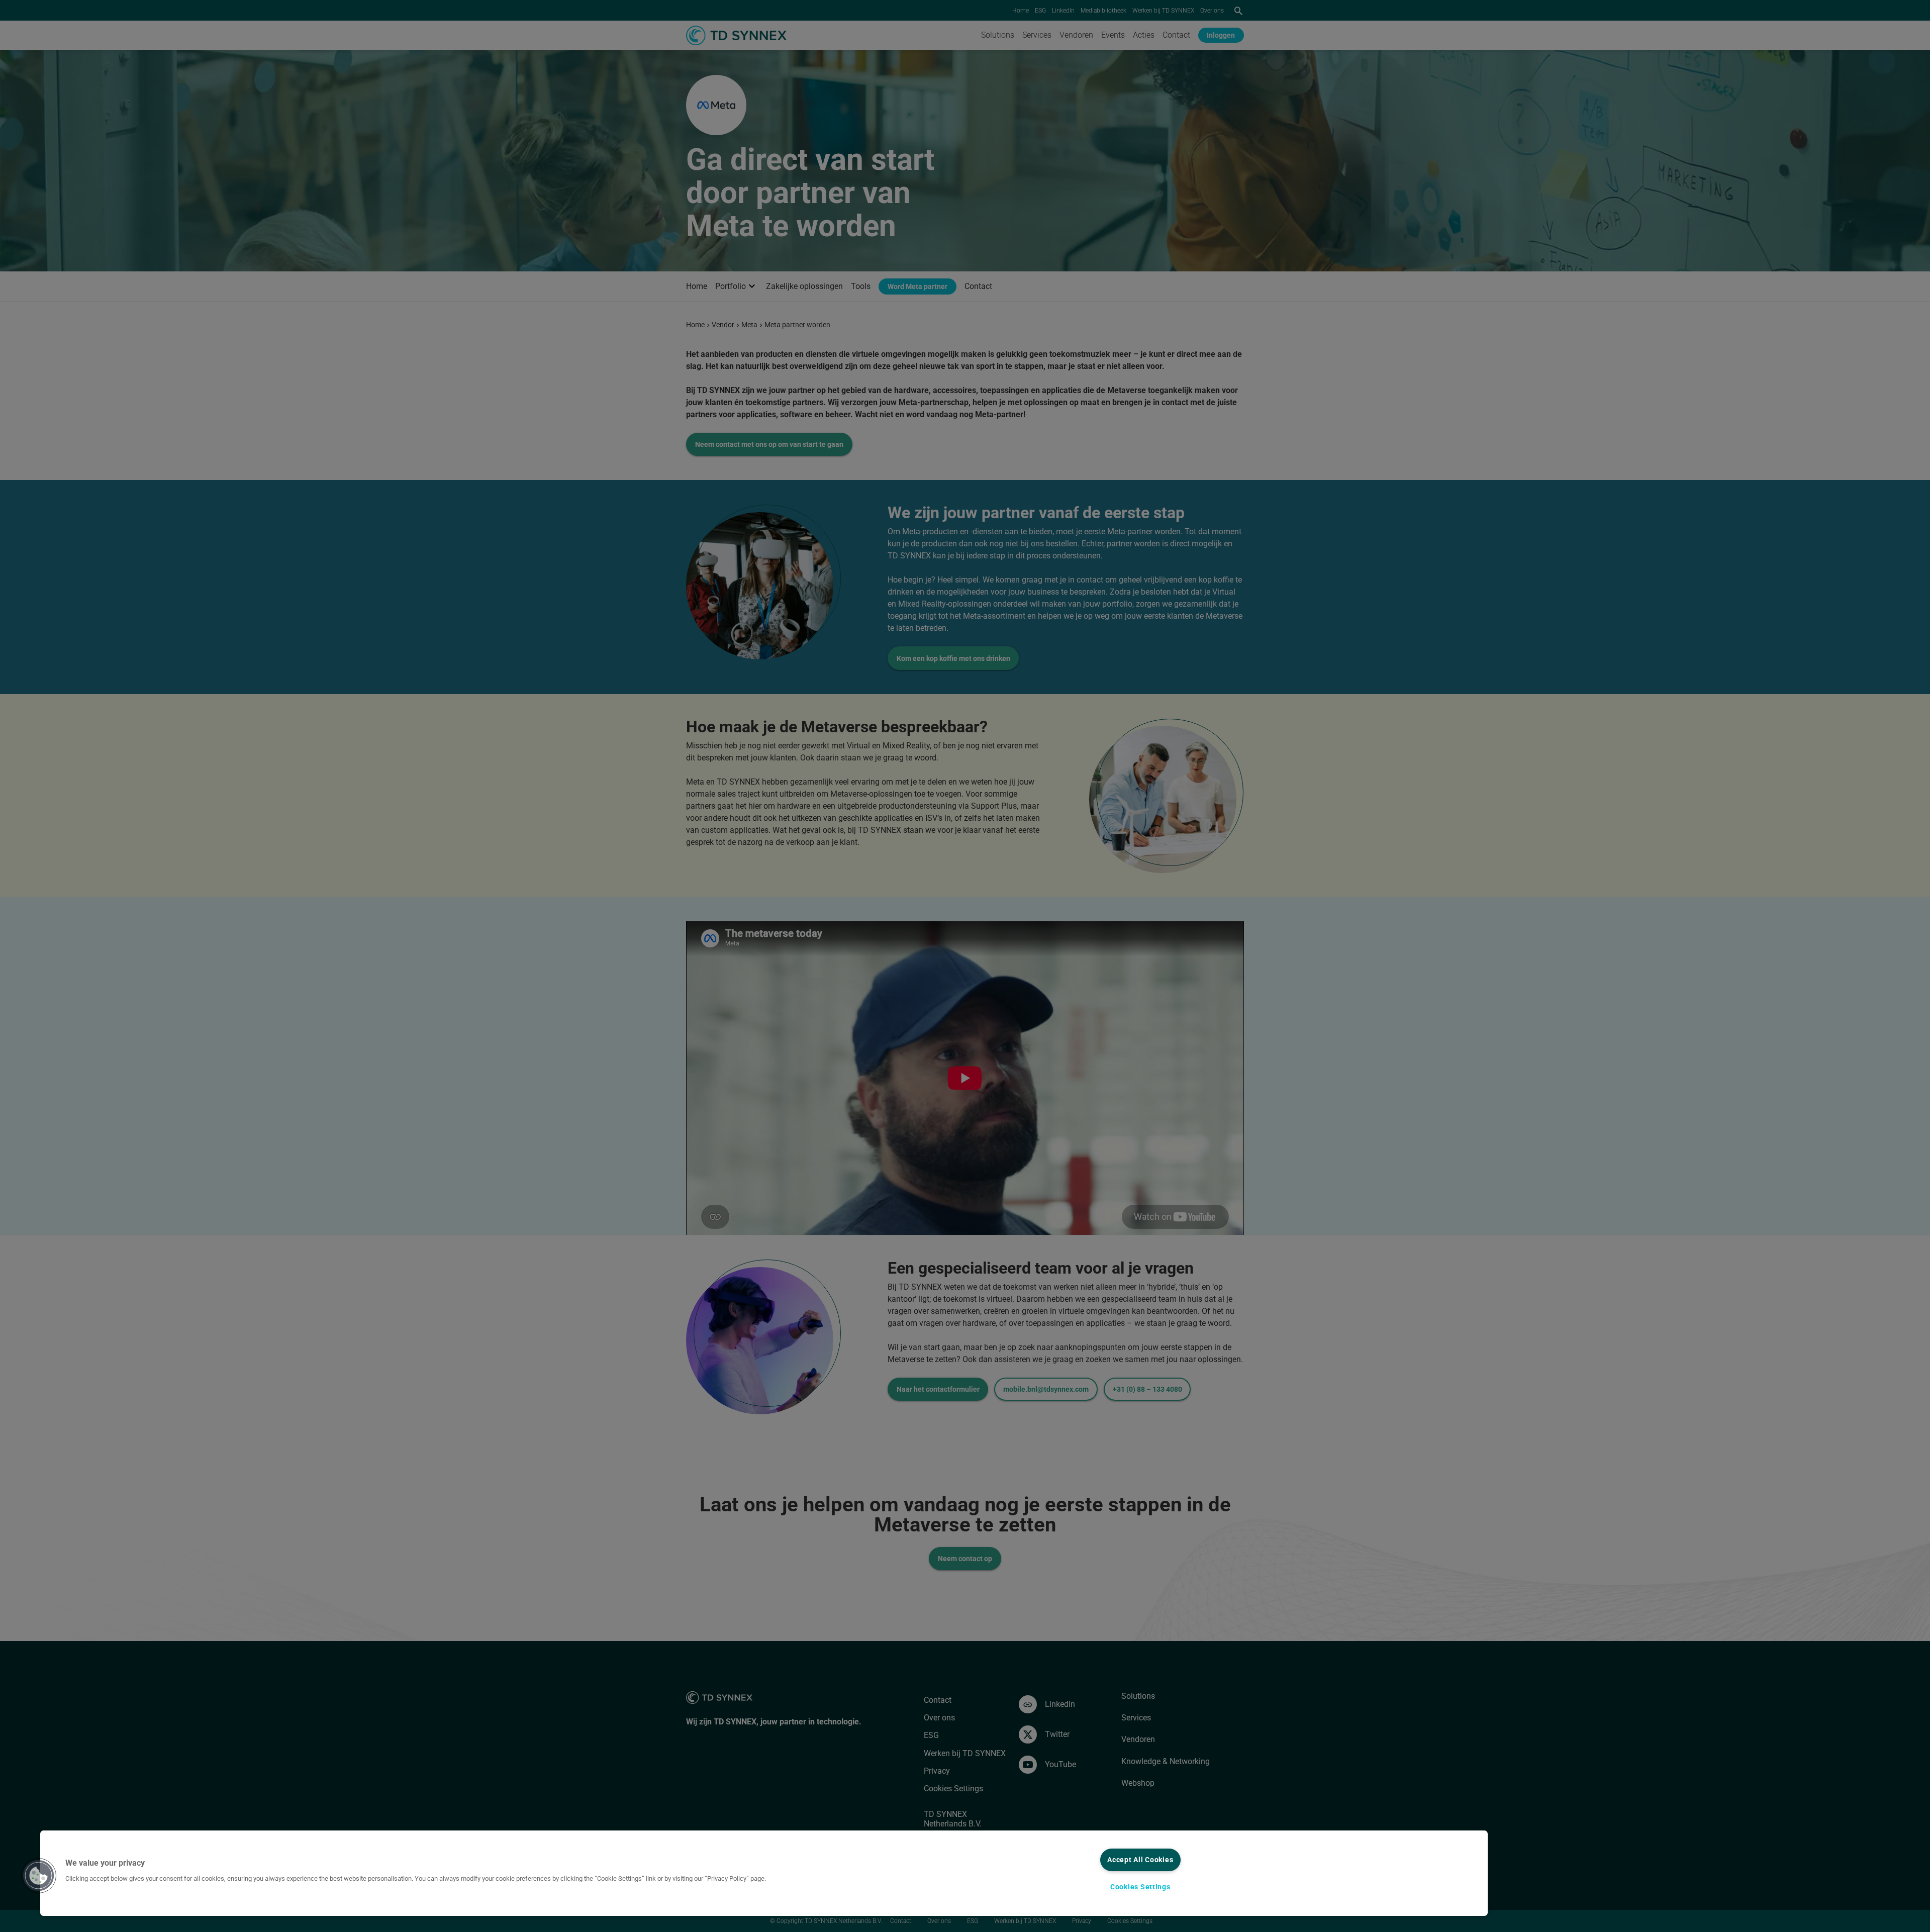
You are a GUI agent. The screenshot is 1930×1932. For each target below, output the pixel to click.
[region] (764, 1873)
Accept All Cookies (1140, 1860)
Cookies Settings (1140, 1887)
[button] (39, 1876)
